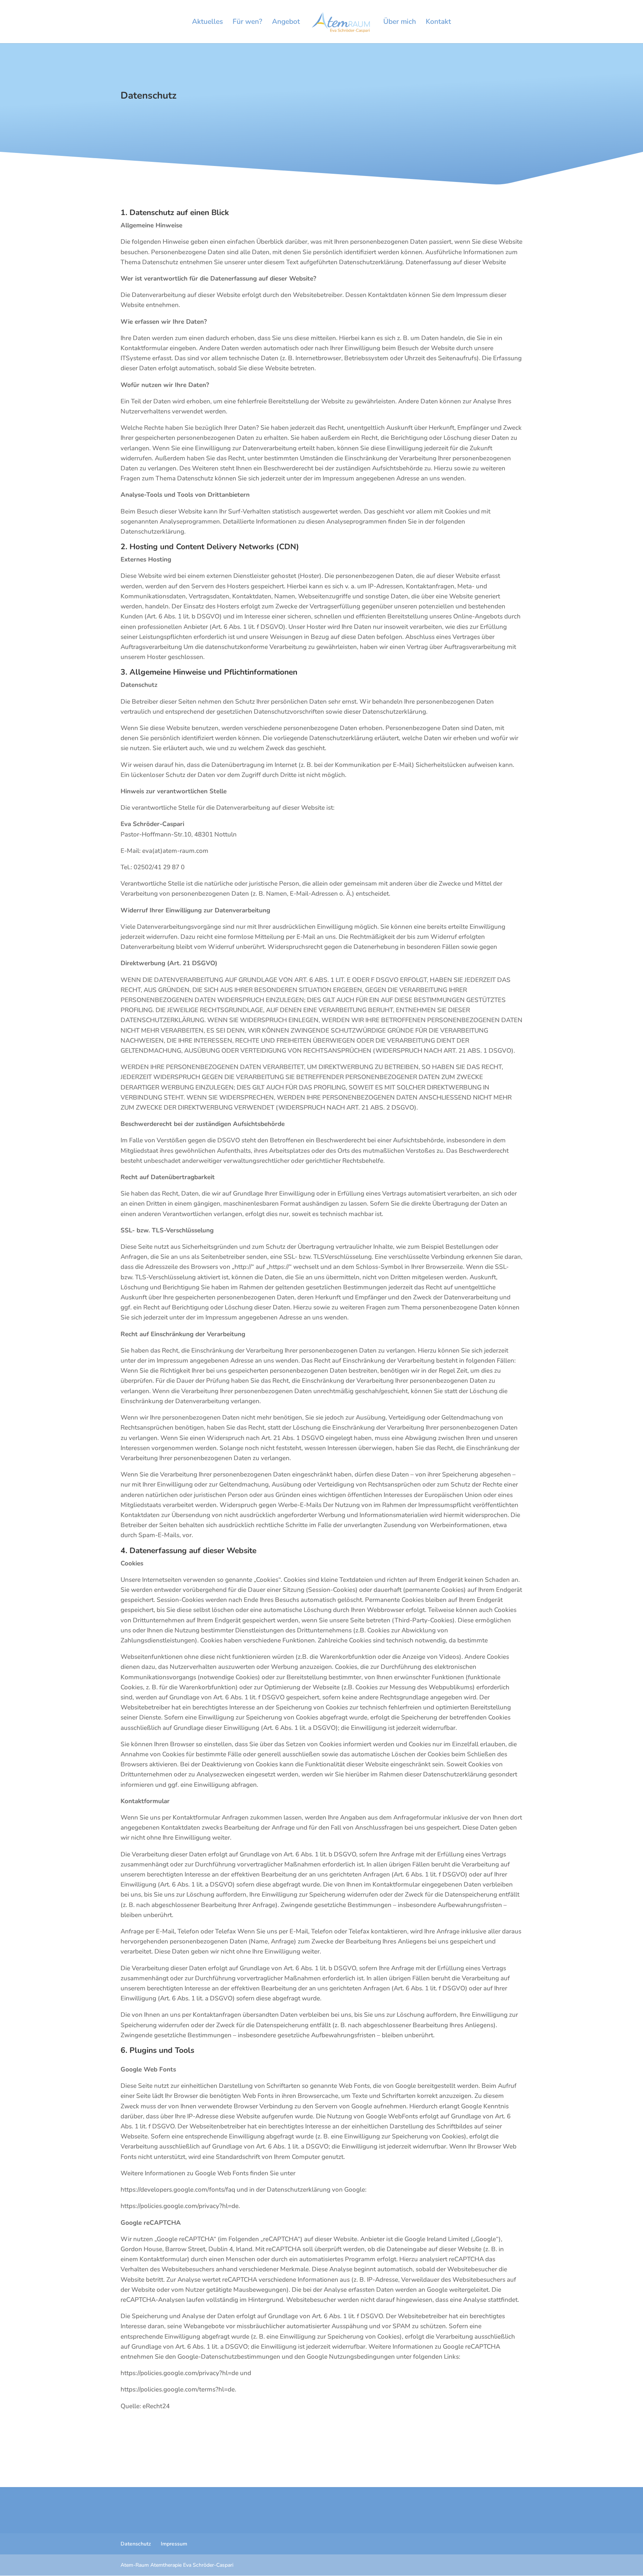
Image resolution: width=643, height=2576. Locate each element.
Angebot (286, 23)
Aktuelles (207, 23)
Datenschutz (136, 2544)
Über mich (400, 23)
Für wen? (247, 23)
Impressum (174, 2544)
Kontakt (438, 23)
